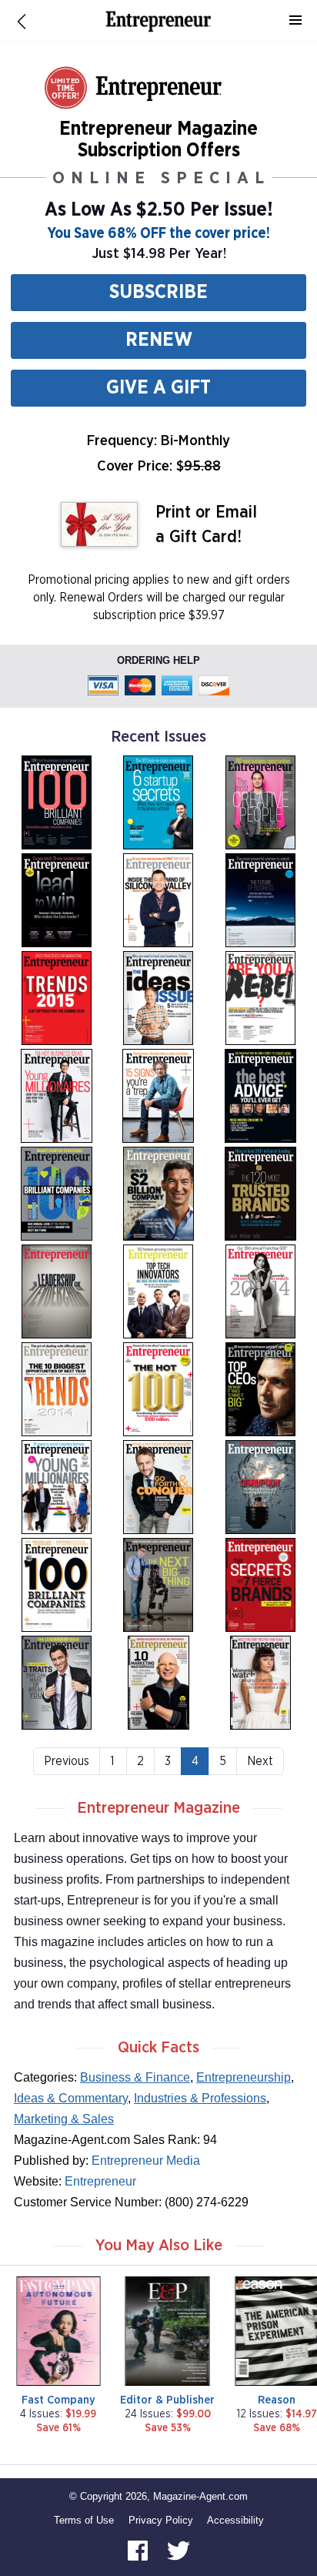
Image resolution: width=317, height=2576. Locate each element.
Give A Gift (158, 388)
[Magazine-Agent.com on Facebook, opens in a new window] (139, 2549)
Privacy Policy (161, 2520)
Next (260, 1761)
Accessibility (235, 2520)
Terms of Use (84, 2520)
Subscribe (158, 292)
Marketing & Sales (64, 2119)
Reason (277, 2400)
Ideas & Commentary (71, 2098)
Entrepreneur (100, 2181)
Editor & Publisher (167, 2400)
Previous (67, 1761)
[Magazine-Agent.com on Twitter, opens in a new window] (179, 2549)
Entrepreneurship (244, 2077)
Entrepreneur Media (146, 2161)
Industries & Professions (200, 2098)
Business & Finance (135, 2077)
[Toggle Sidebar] (295, 21)
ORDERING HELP (158, 660)
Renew (159, 340)
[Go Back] (22, 21)
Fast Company (58, 2400)
